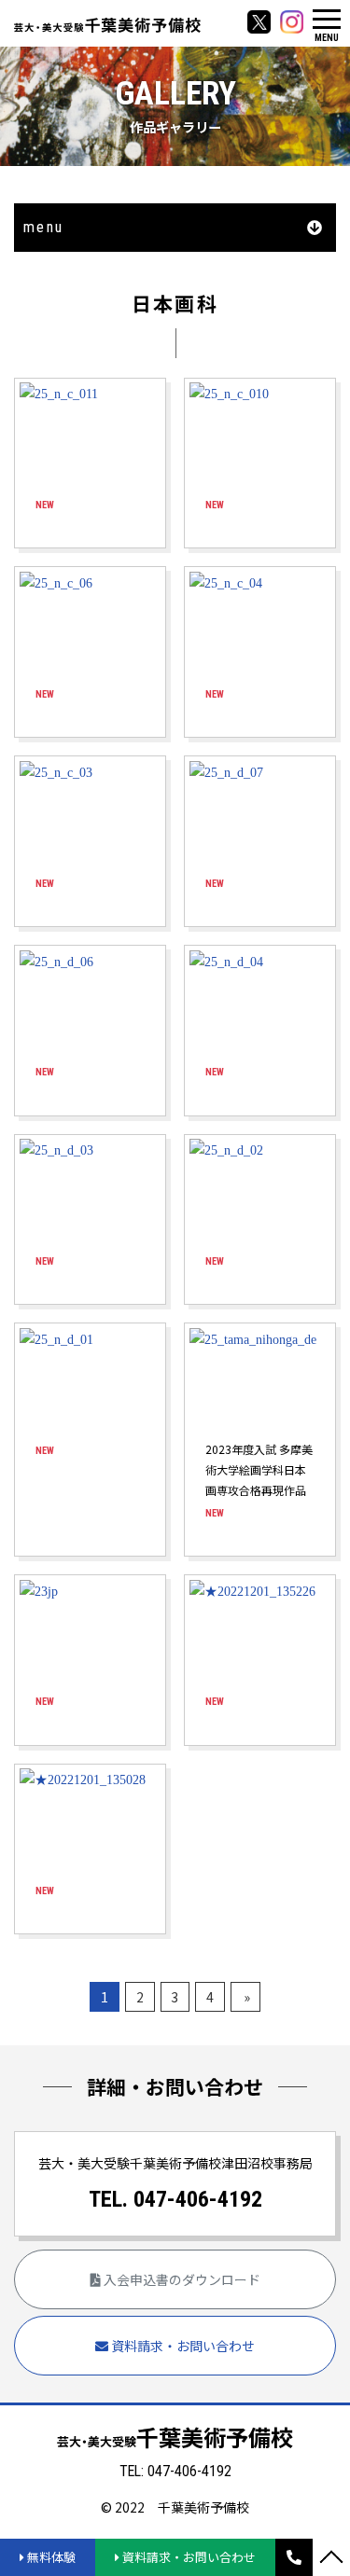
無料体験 (50, 2557)
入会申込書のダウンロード (181, 2279)
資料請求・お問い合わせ (182, 2346)
